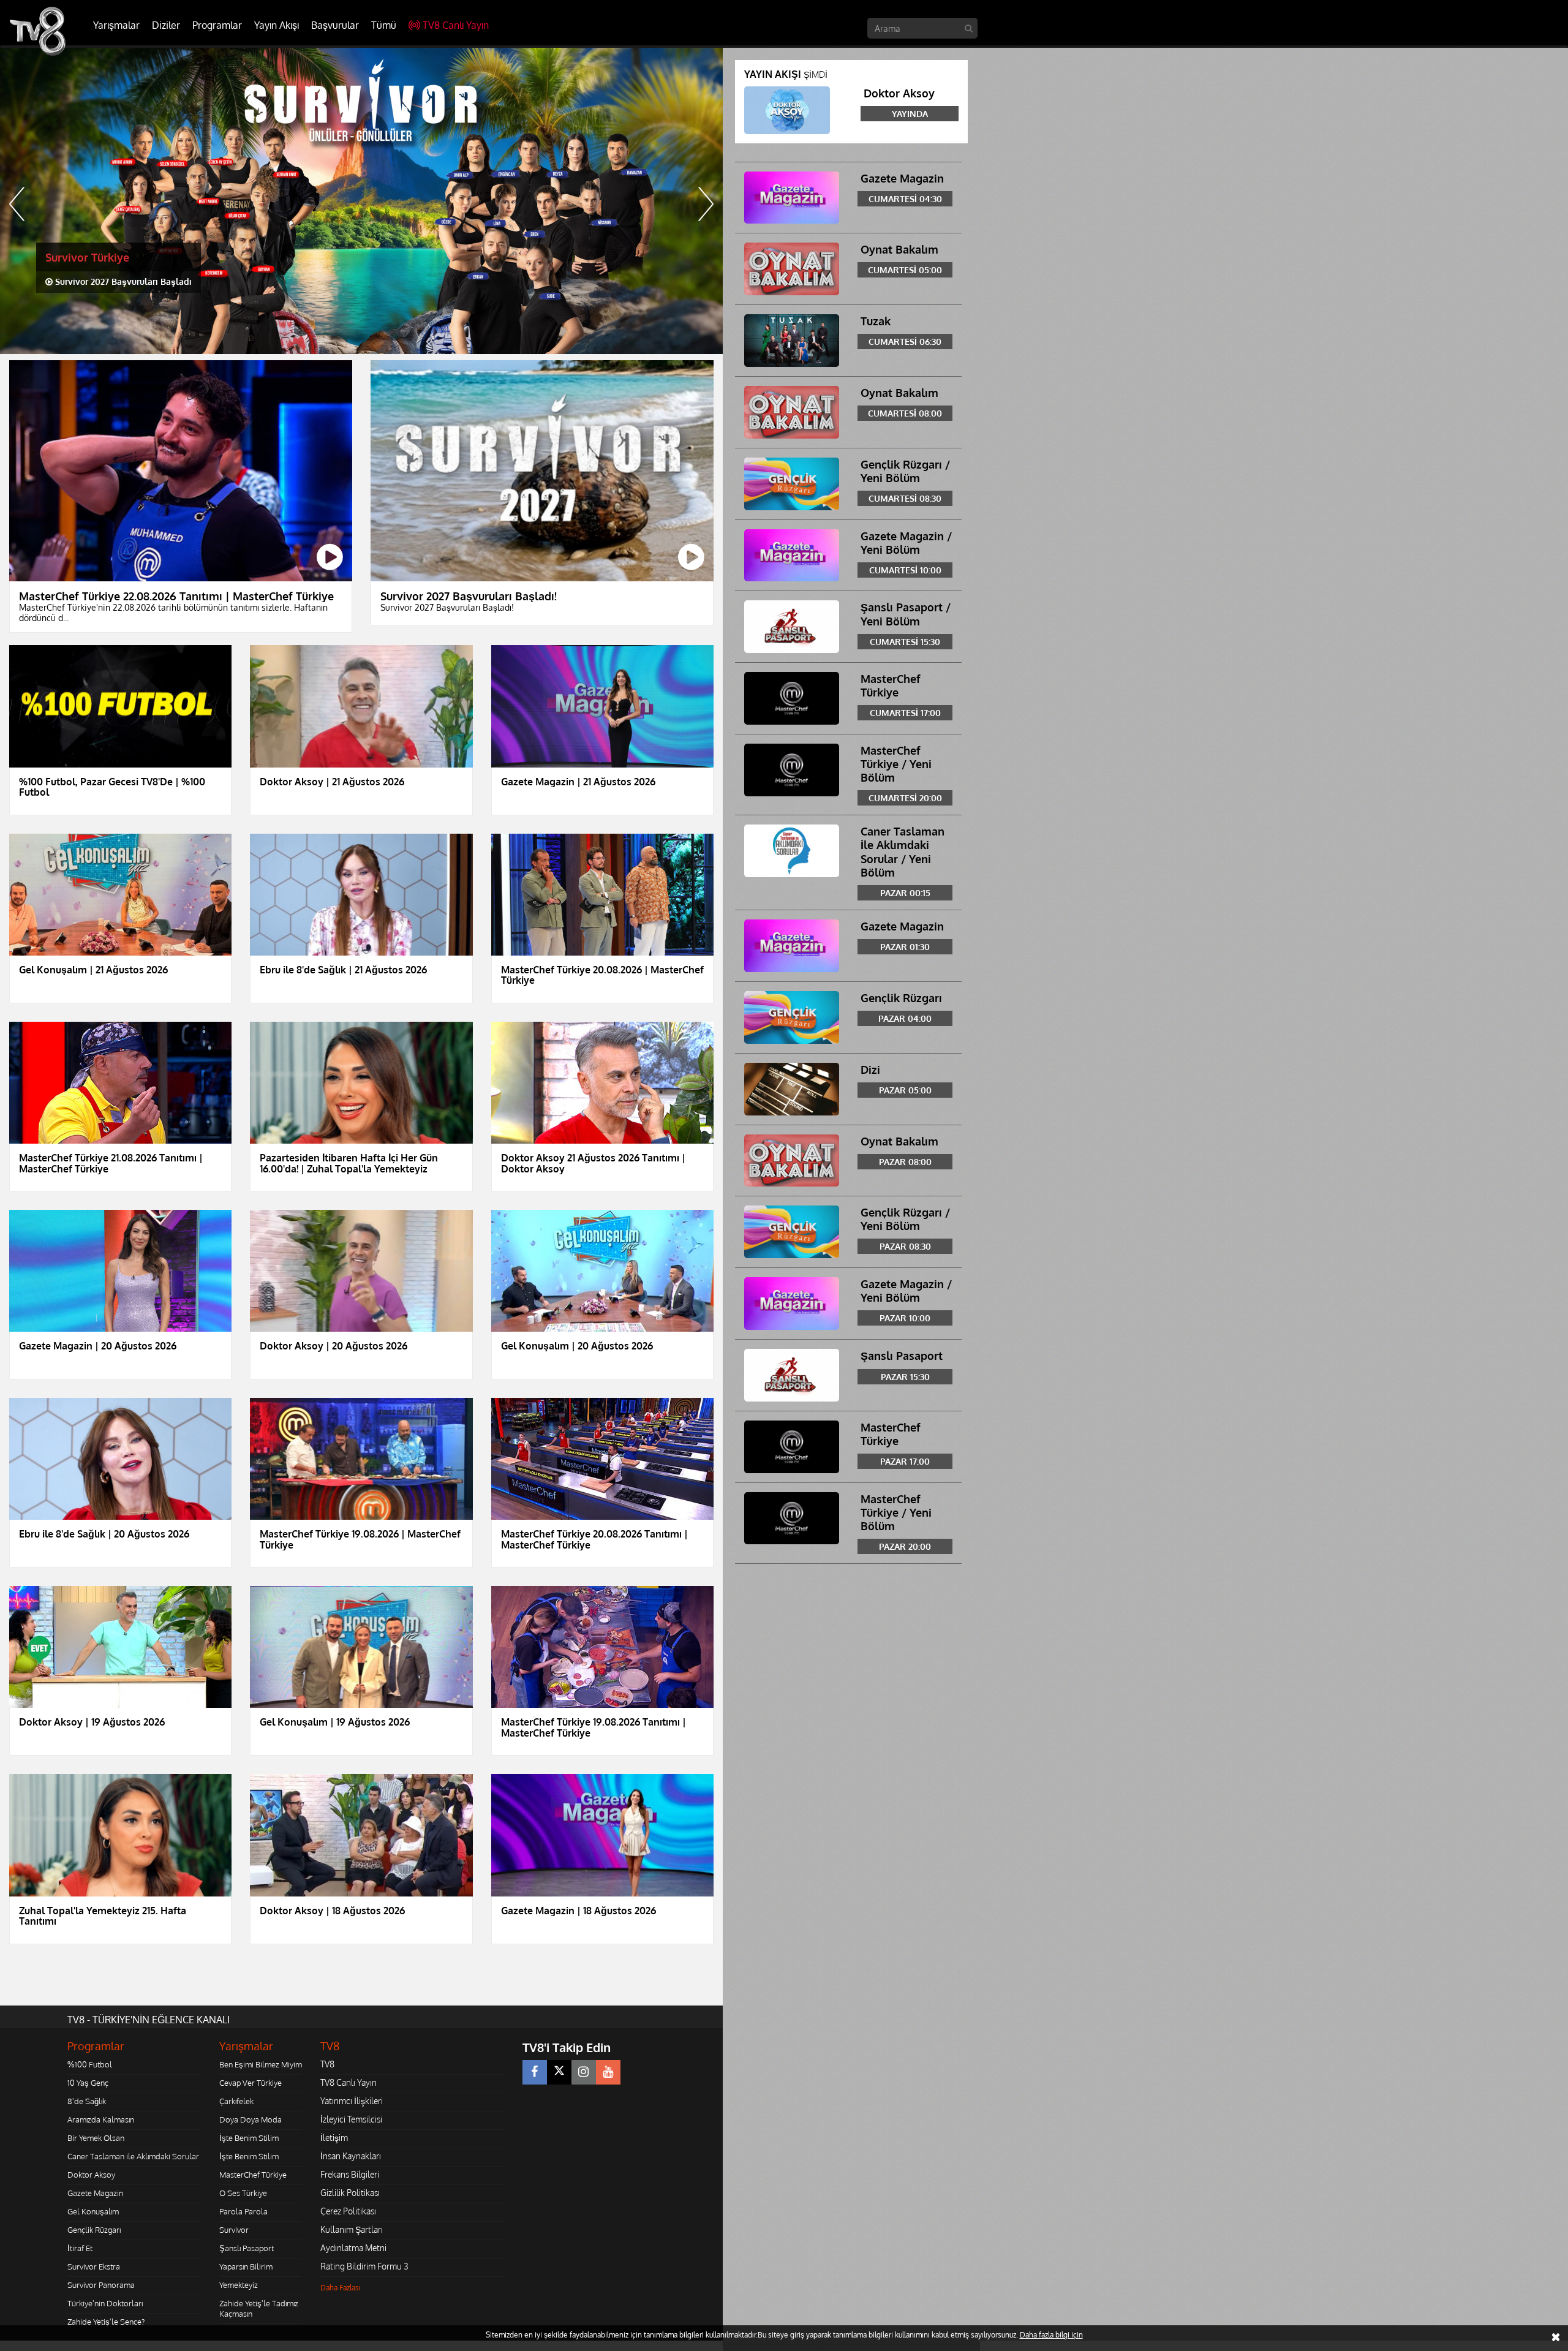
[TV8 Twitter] (559, 2072)
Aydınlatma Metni (353, 2248)
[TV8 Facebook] (535, 2072)
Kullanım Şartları (352, 2229)
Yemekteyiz (239, 2285)
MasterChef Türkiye (253, 2175)
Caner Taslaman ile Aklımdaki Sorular (133, 2156)
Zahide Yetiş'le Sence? (106, 2322)
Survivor (234, 2230)
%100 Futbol (90, 2064)
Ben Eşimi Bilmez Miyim (261, 2064)
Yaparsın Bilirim (246, 2266)
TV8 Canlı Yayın (456, 25)
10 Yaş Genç (88, 2083)
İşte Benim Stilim (249, 2138)
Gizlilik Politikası (350, 2193)
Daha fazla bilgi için (1051, 2335)
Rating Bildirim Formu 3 (364, 2266)
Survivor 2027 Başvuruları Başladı (122, 281)
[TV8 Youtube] (608, 2072)
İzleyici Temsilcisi (351, 2119)
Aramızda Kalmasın (101, 2119)
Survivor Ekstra (94, 2266)
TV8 (327, 2064)
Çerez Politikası (348, 2211)
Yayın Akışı (277, 25)
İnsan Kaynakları (351, 2156)
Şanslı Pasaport (247, 2248)
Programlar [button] (217, 25)
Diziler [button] (166, 25)
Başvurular (335, 25)
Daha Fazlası (341, 2288)
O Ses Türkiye (243, 2193)
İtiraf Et (80, 2248)
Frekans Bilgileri (350, 2174)
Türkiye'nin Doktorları (105, 2303)
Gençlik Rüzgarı (94, 2230)
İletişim (334, 2138)
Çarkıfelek (236, 2101)
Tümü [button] (384, 25)
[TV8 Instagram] (584, 2072)
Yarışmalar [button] (116, 25)
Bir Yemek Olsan (96, 2138)
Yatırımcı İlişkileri (352, 2101)
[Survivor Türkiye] (361, 201)
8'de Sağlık (87, 2101)
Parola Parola (243, 2211)
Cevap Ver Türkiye (251, 2083)
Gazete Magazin (95, 2193)
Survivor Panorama (101, 2285)
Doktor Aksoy (91, 2175)
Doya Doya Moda (251, 2119)
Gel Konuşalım (93, 2211)
